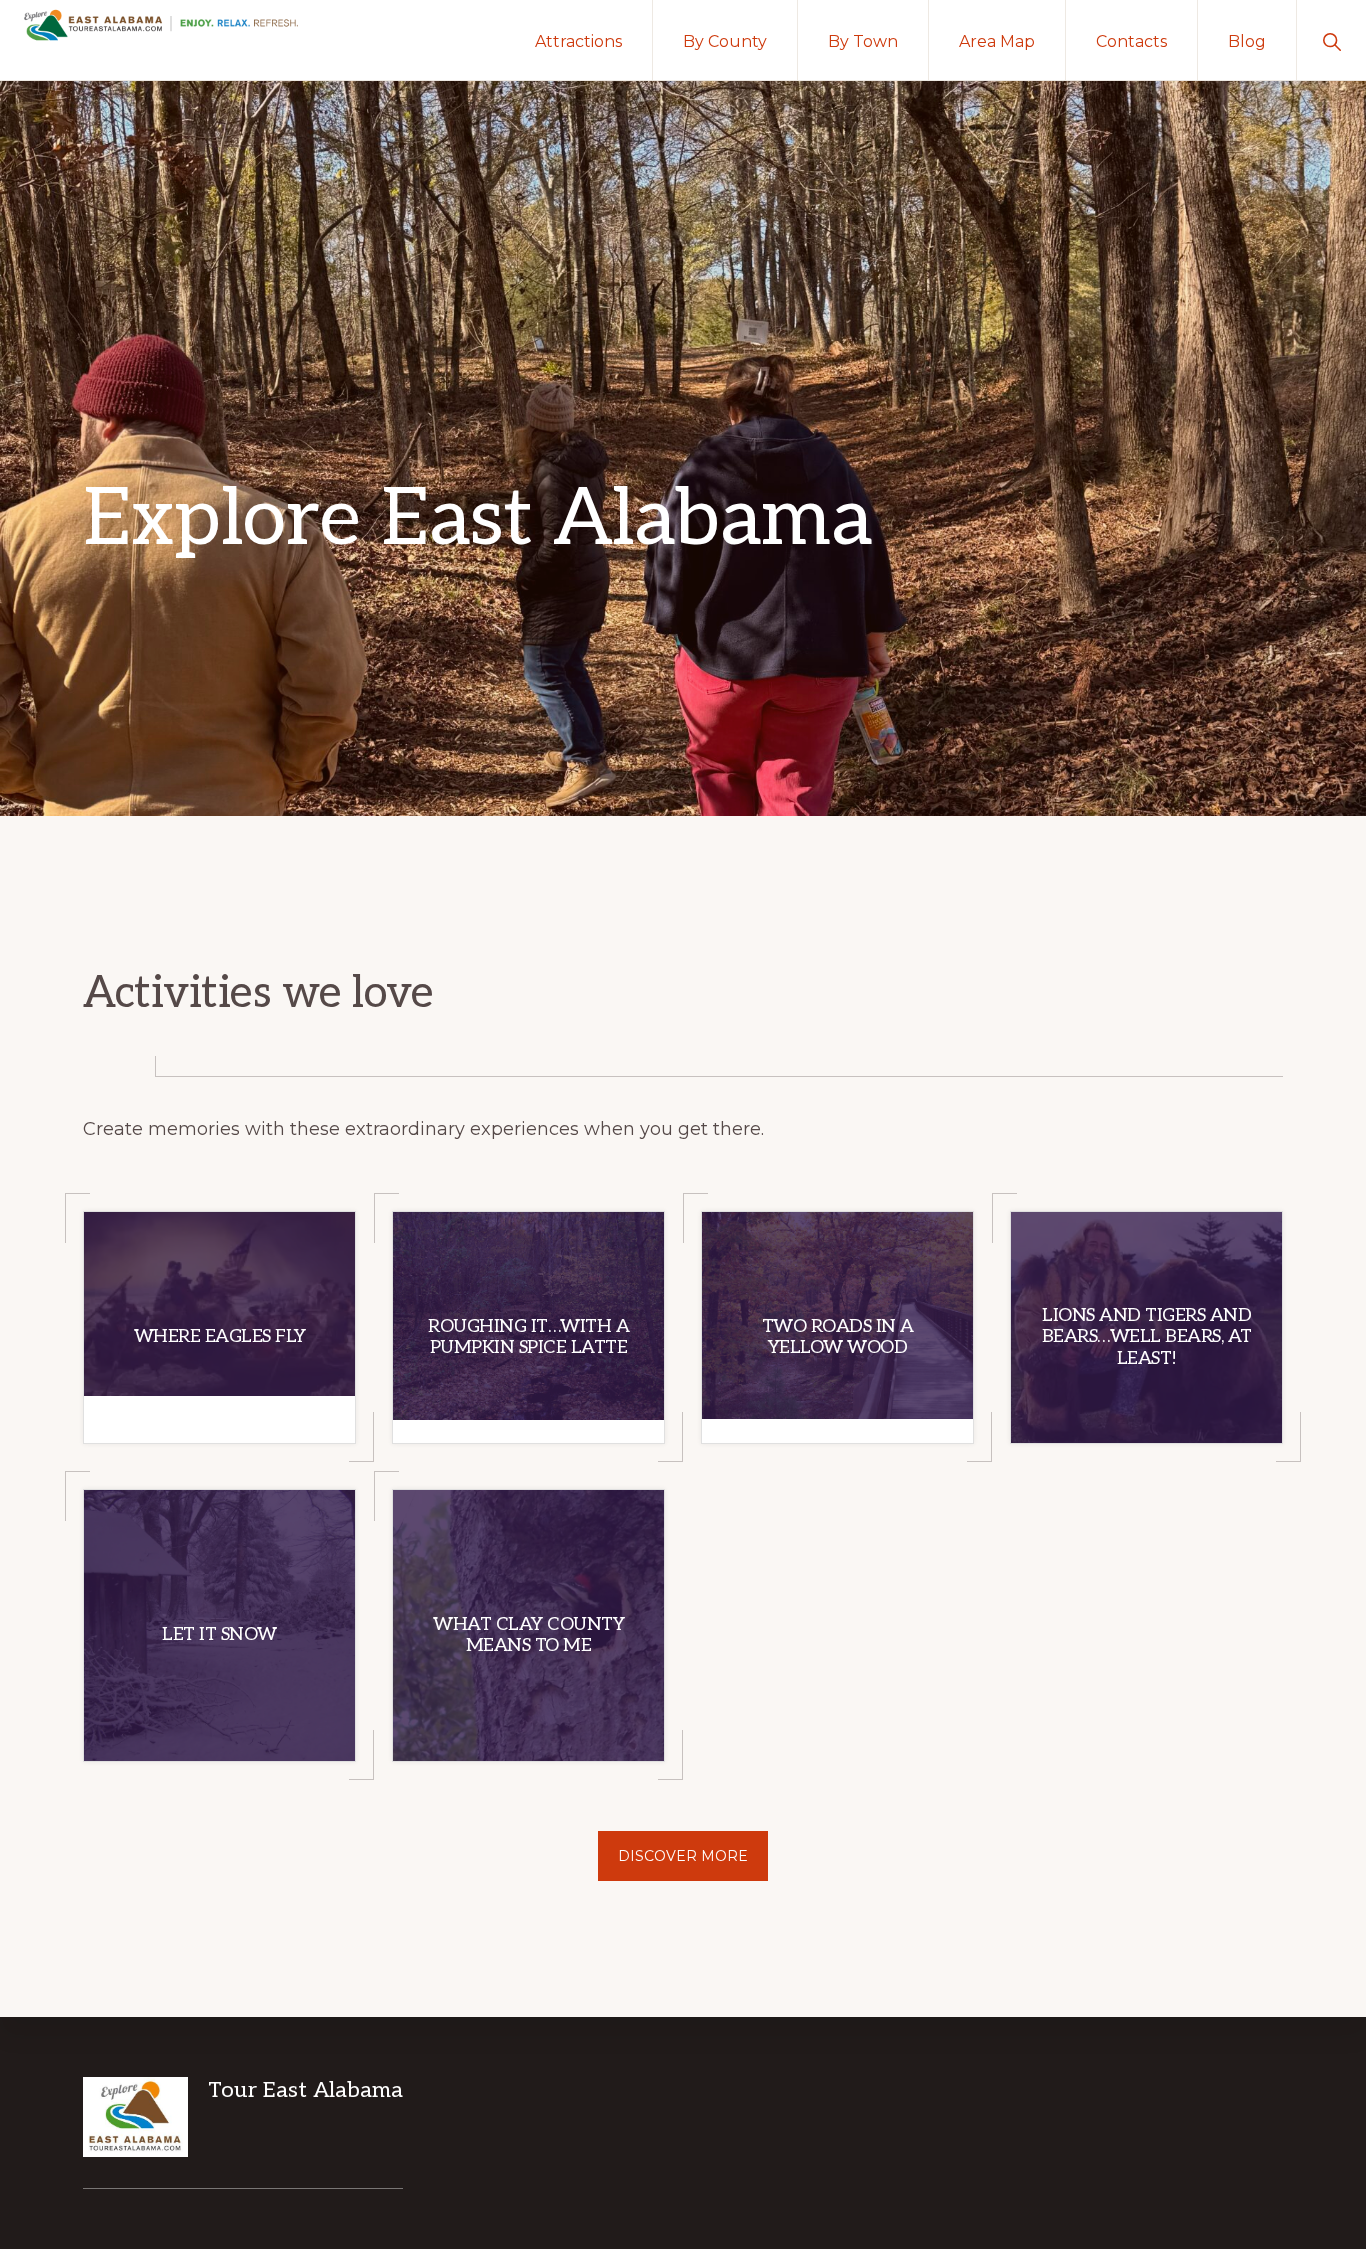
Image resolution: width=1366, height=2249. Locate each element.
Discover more (683, 1856)
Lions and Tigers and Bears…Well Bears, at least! (1147, 1337)
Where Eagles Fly (220, 1336)
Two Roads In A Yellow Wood (838, 1337)
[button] (1331, 40)
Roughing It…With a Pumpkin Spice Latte (528, 1337)
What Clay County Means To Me (528, 1635)
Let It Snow (219, 1634)
